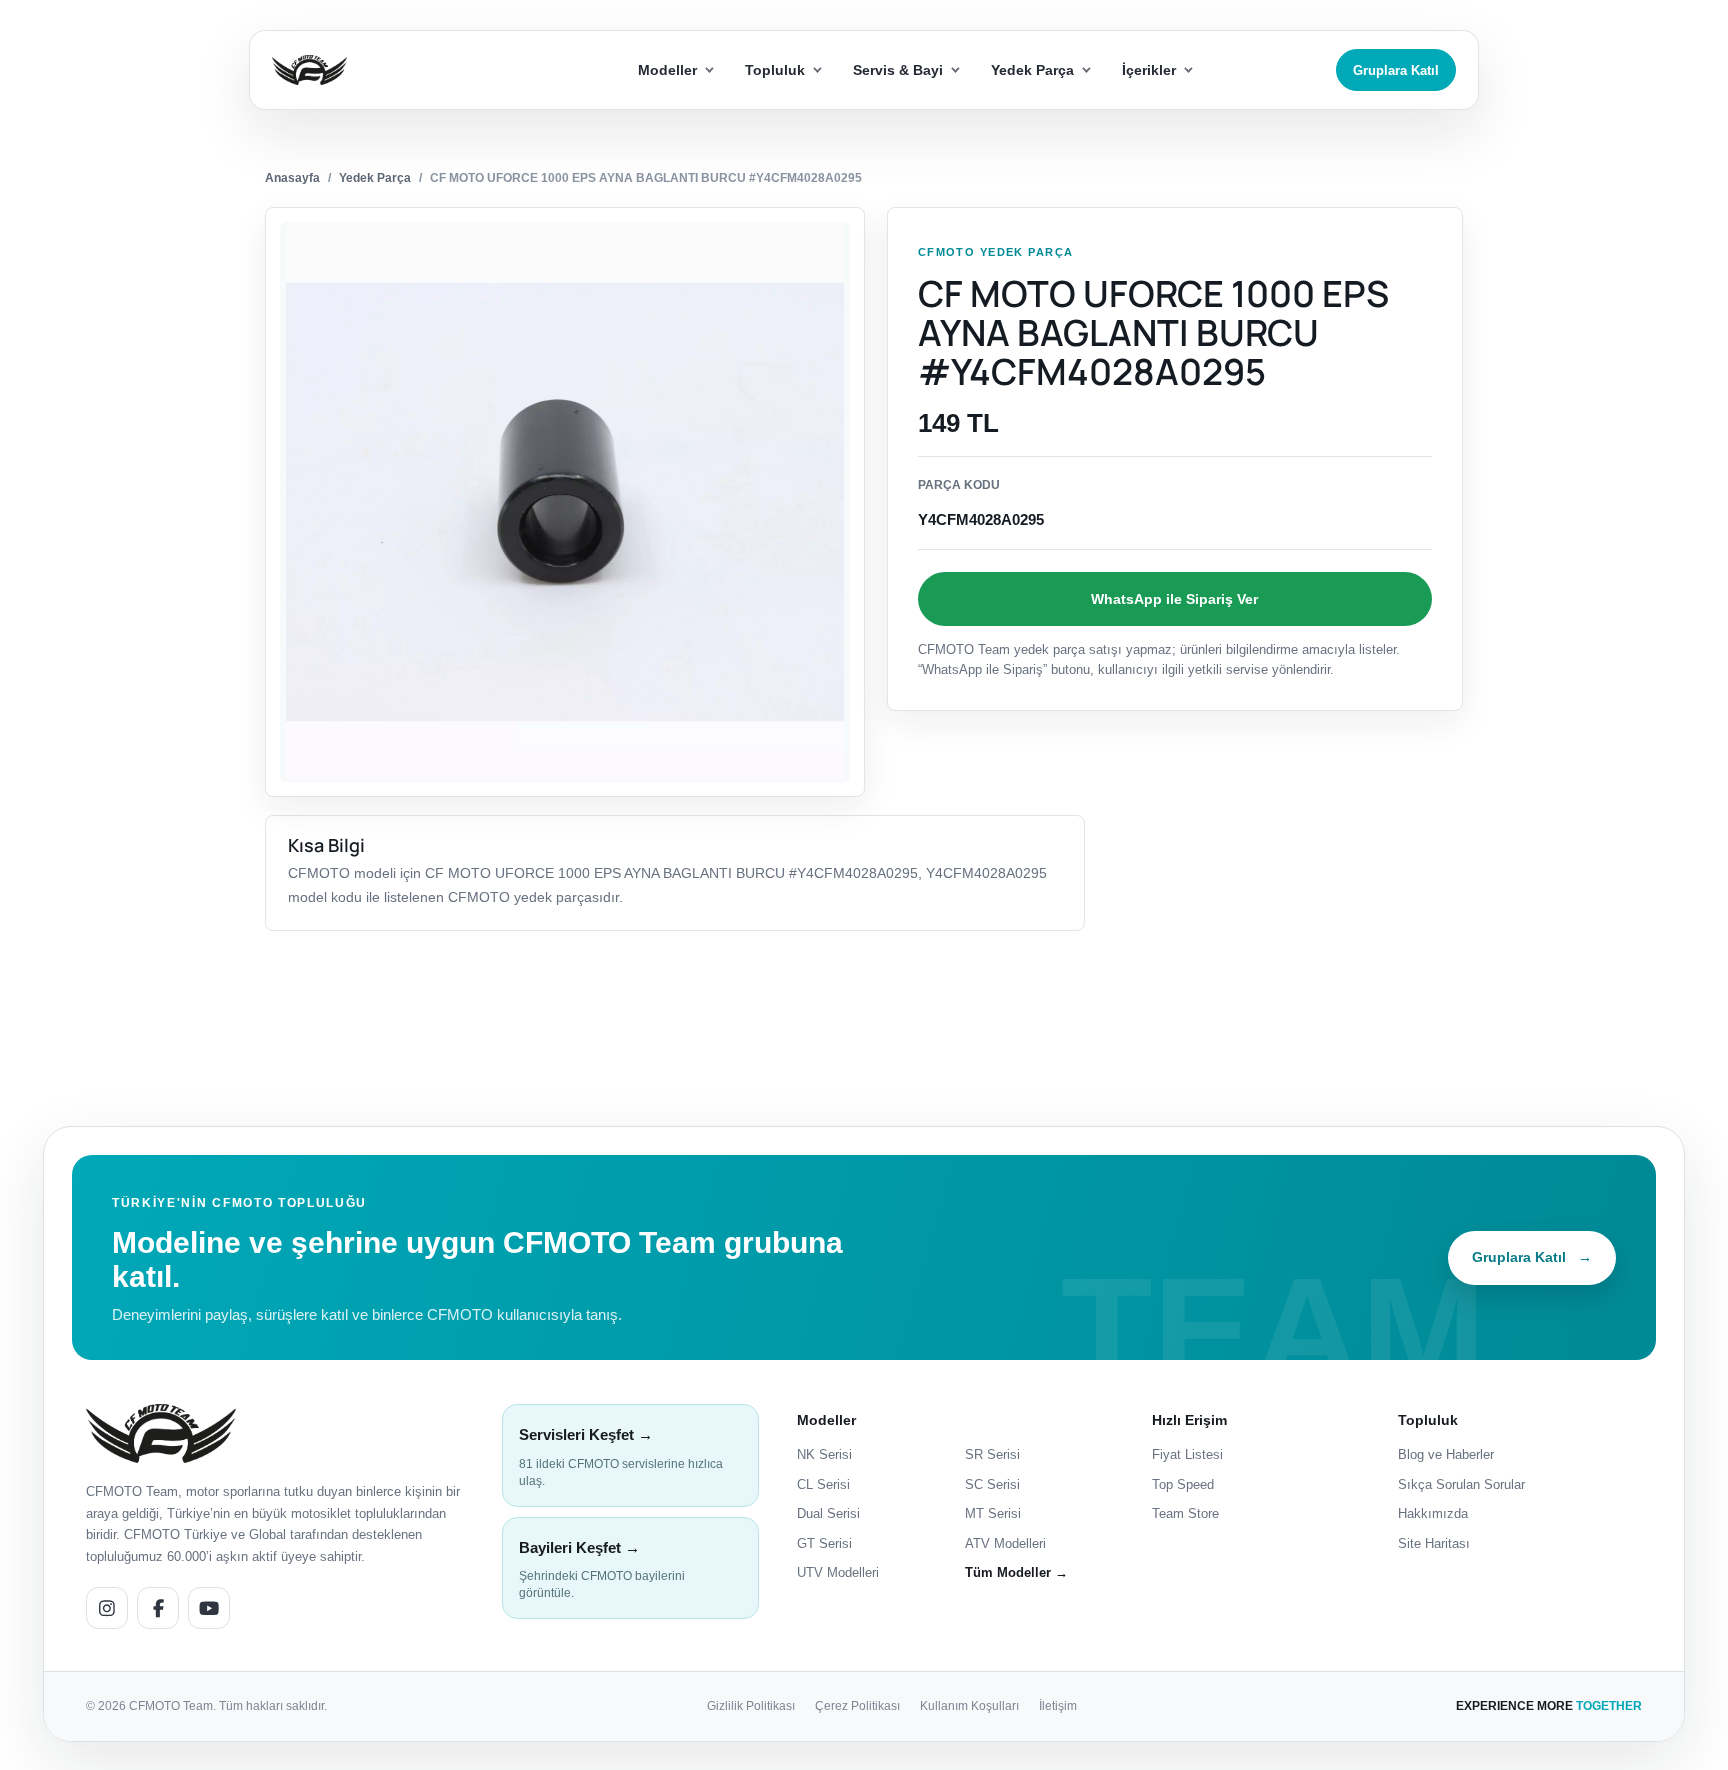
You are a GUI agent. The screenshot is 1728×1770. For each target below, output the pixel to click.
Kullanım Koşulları (969, 1706)
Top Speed (1183, 1484)
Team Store (1185, 1513)
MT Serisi (993, 1513)
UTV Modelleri (838, 1572)
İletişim (1058, 1706)
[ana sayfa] (382, 70)
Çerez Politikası (857, 1706)
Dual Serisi (828, 1513)
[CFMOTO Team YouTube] (209, 1608)
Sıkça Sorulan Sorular (1461, 1484)
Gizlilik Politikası (751, 1706)
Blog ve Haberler (1446, 1454)
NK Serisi (824, 1454)
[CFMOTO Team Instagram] (107, 1608)
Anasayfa (292, 178)
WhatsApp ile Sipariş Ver (1174, 599)
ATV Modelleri (1005, 1543)
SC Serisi (992, 1484)
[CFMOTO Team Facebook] (158, 1608)
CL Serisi (823, 1484)
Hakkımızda (1433, 1513)
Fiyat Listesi (1187, 1454)
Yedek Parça (375, 178)
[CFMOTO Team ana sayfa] (161, 1433)
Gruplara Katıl (1396, 70)
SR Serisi (992, 1454)
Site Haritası (1434, 1543)
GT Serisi (824, 1543)
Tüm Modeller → (1016, 1572)
